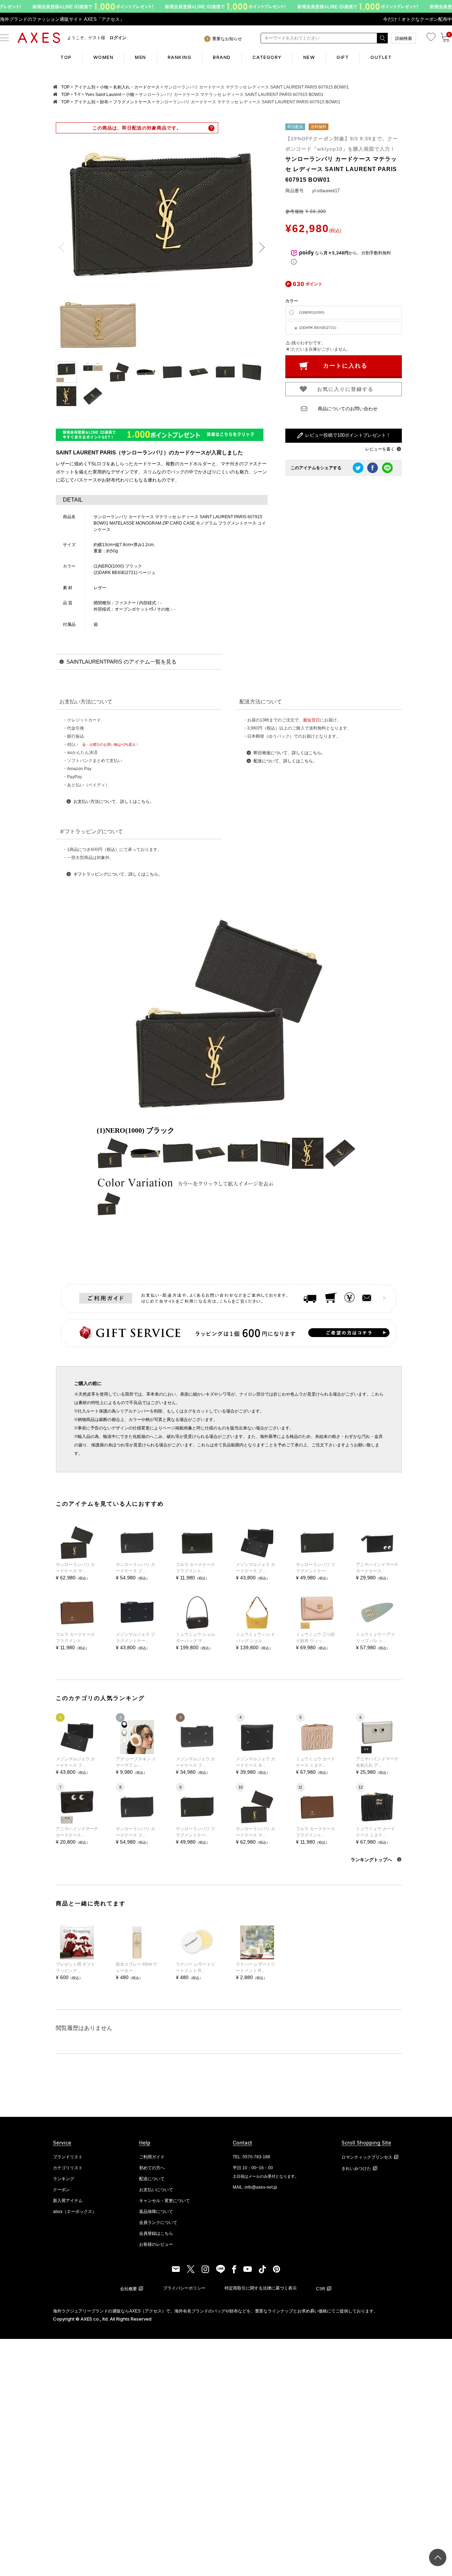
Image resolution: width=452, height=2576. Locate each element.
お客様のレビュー (156, 2244)
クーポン (61, 2190)
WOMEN (103, 57)
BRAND (222, 57)
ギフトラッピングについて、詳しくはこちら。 (118, 874)
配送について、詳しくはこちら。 (285, 761)
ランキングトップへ (372, 1860)
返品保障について (156, 2212)
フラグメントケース (132, 102)
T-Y (77, 95)
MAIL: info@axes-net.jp (255, 2187)
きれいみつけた (356, 2169)
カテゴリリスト (68, 2168)
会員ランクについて (158, 2223)
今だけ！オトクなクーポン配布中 (418, 19)
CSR (321, 2289)
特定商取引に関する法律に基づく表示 (261, 2288)
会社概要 (129, 2289)
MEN (141, 57)
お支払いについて (156, 2190)
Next (259, 248)
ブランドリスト (68, 2157)
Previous (64, 248)
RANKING (180, 57)
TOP (66, 57)
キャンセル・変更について (165, 2201)
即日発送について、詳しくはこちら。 (290, 753)
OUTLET (381, 57)
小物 (104, 87)
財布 (104, 102)
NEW (309, 57)
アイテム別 (85, 87)
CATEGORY (267, 57)
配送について (152, 2179)
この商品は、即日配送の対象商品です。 (137, 128)
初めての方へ (152, 2168)
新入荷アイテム (68, 2201)
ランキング (64, 2179)
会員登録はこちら (156, 2233)
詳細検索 (404, 38)
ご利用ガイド (152, 2157)
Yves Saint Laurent (103, 95)
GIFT (343, 57)
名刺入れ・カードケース (136, 87)
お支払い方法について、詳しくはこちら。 (114, 802)
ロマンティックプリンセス (367, 2157)
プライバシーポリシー (184, 2288)
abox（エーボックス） (75, 2212)
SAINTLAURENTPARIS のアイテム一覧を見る (121, 662)
